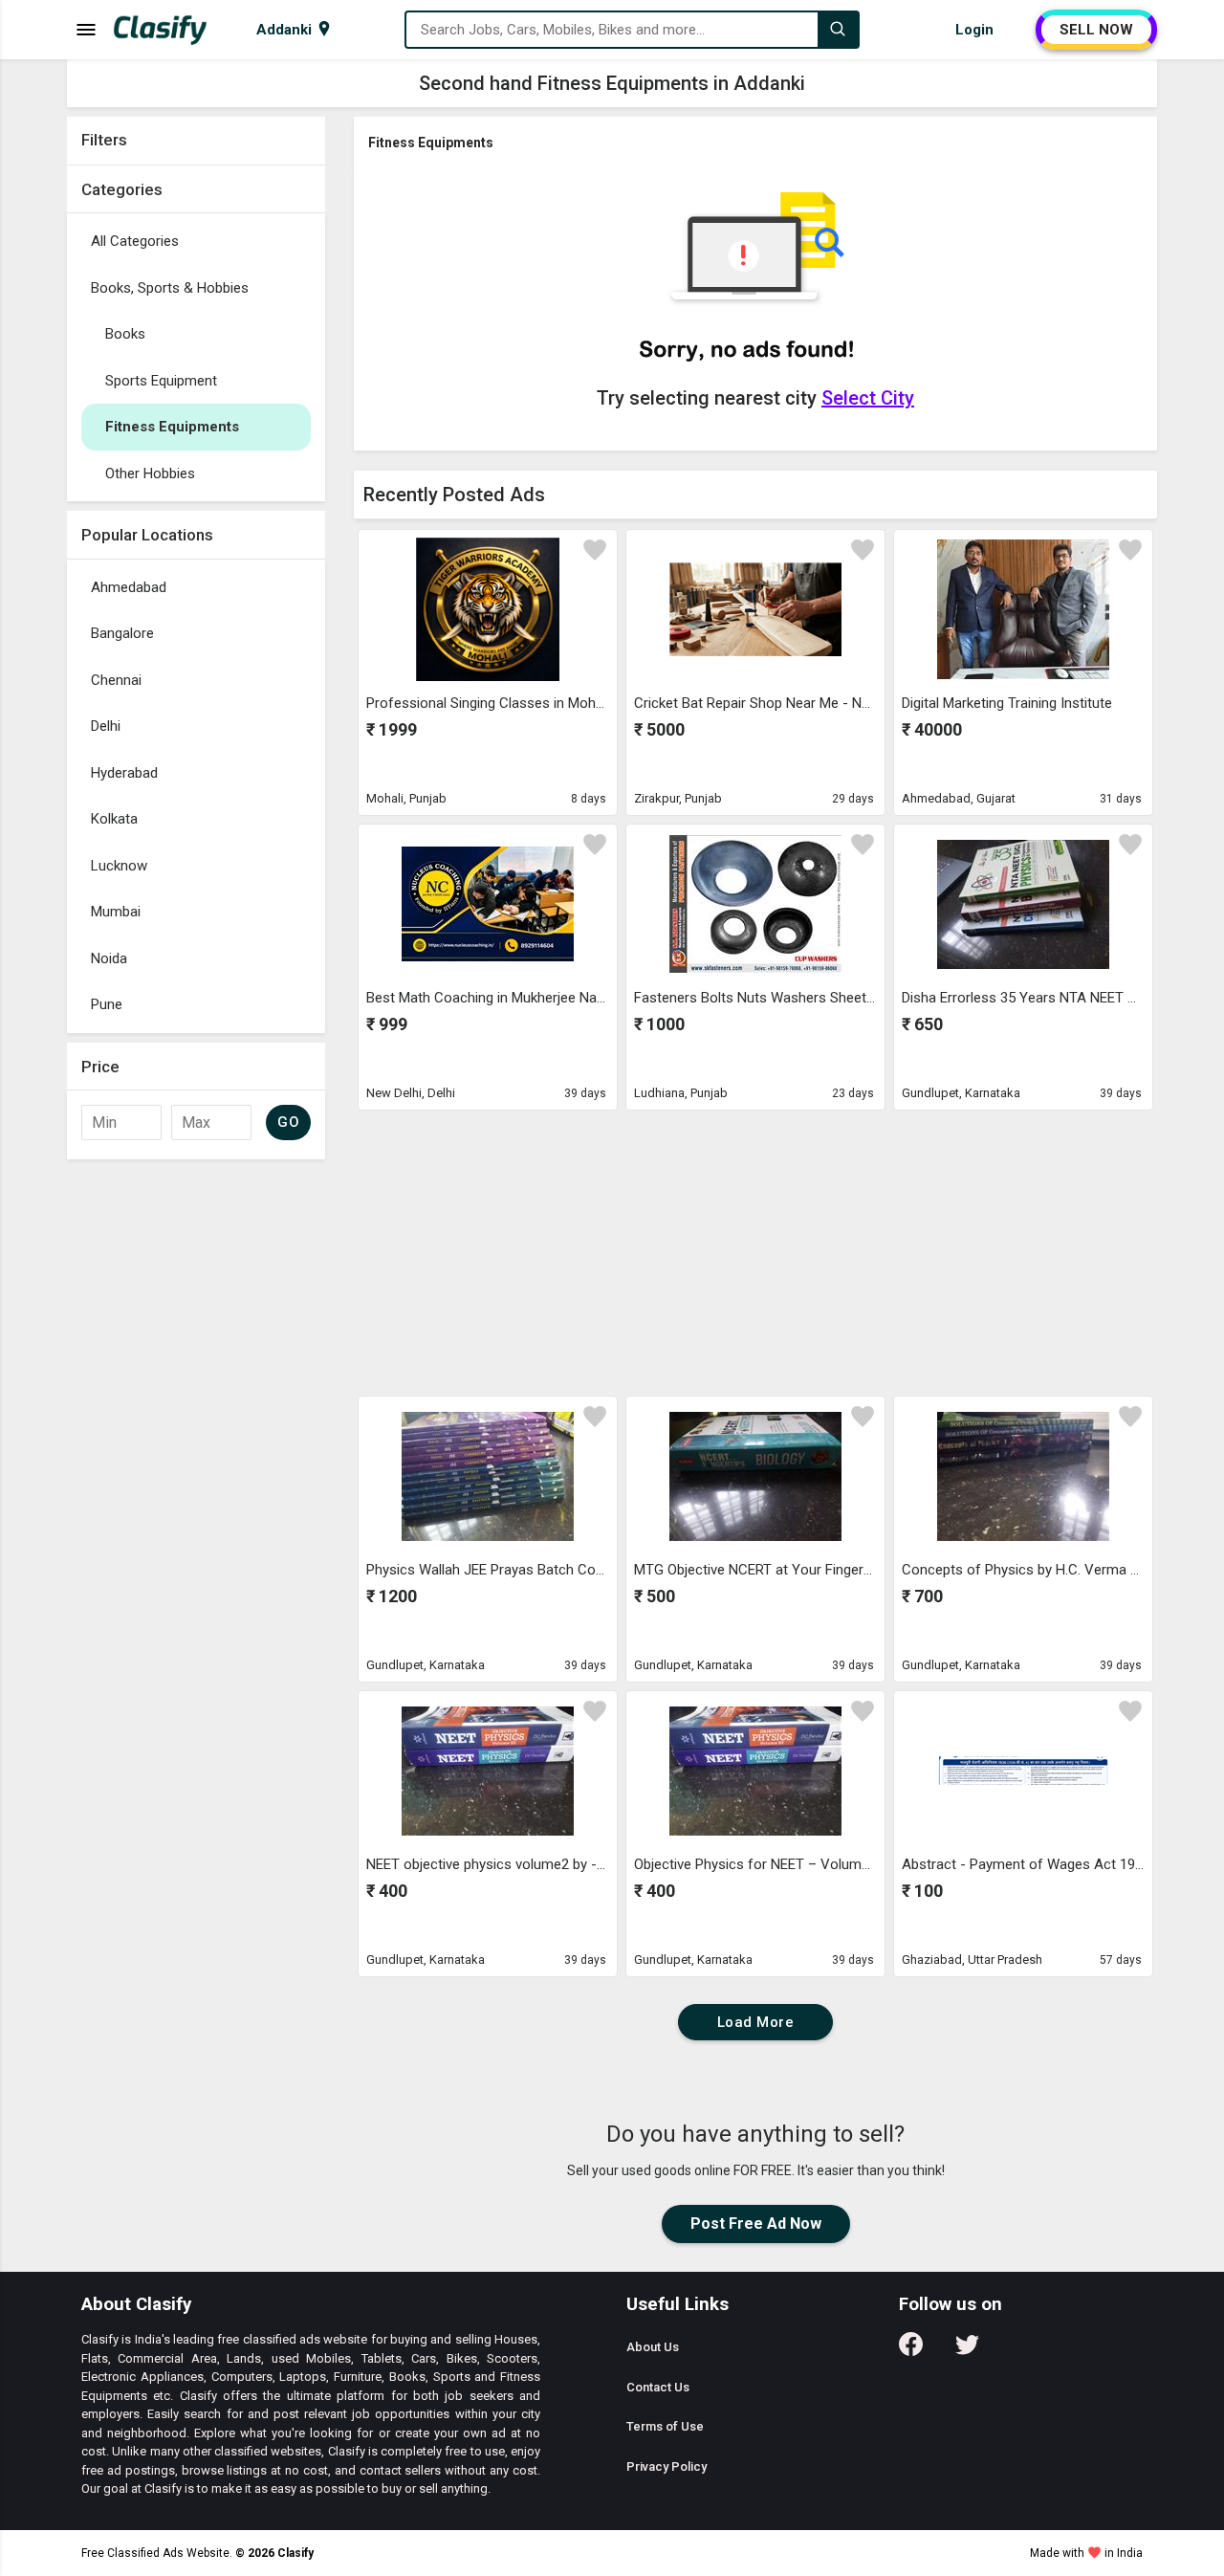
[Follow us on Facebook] (911, 2351)
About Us (653, 2347)
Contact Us (658, 2387)
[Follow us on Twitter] (967, 2351)
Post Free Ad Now (756, 2224)
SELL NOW (1096, 30)
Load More (756, 2022)
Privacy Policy (667, 2466)
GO (288, 1122)
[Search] (838, 30)
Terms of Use (665, 2426)
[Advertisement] (196, 1456)
